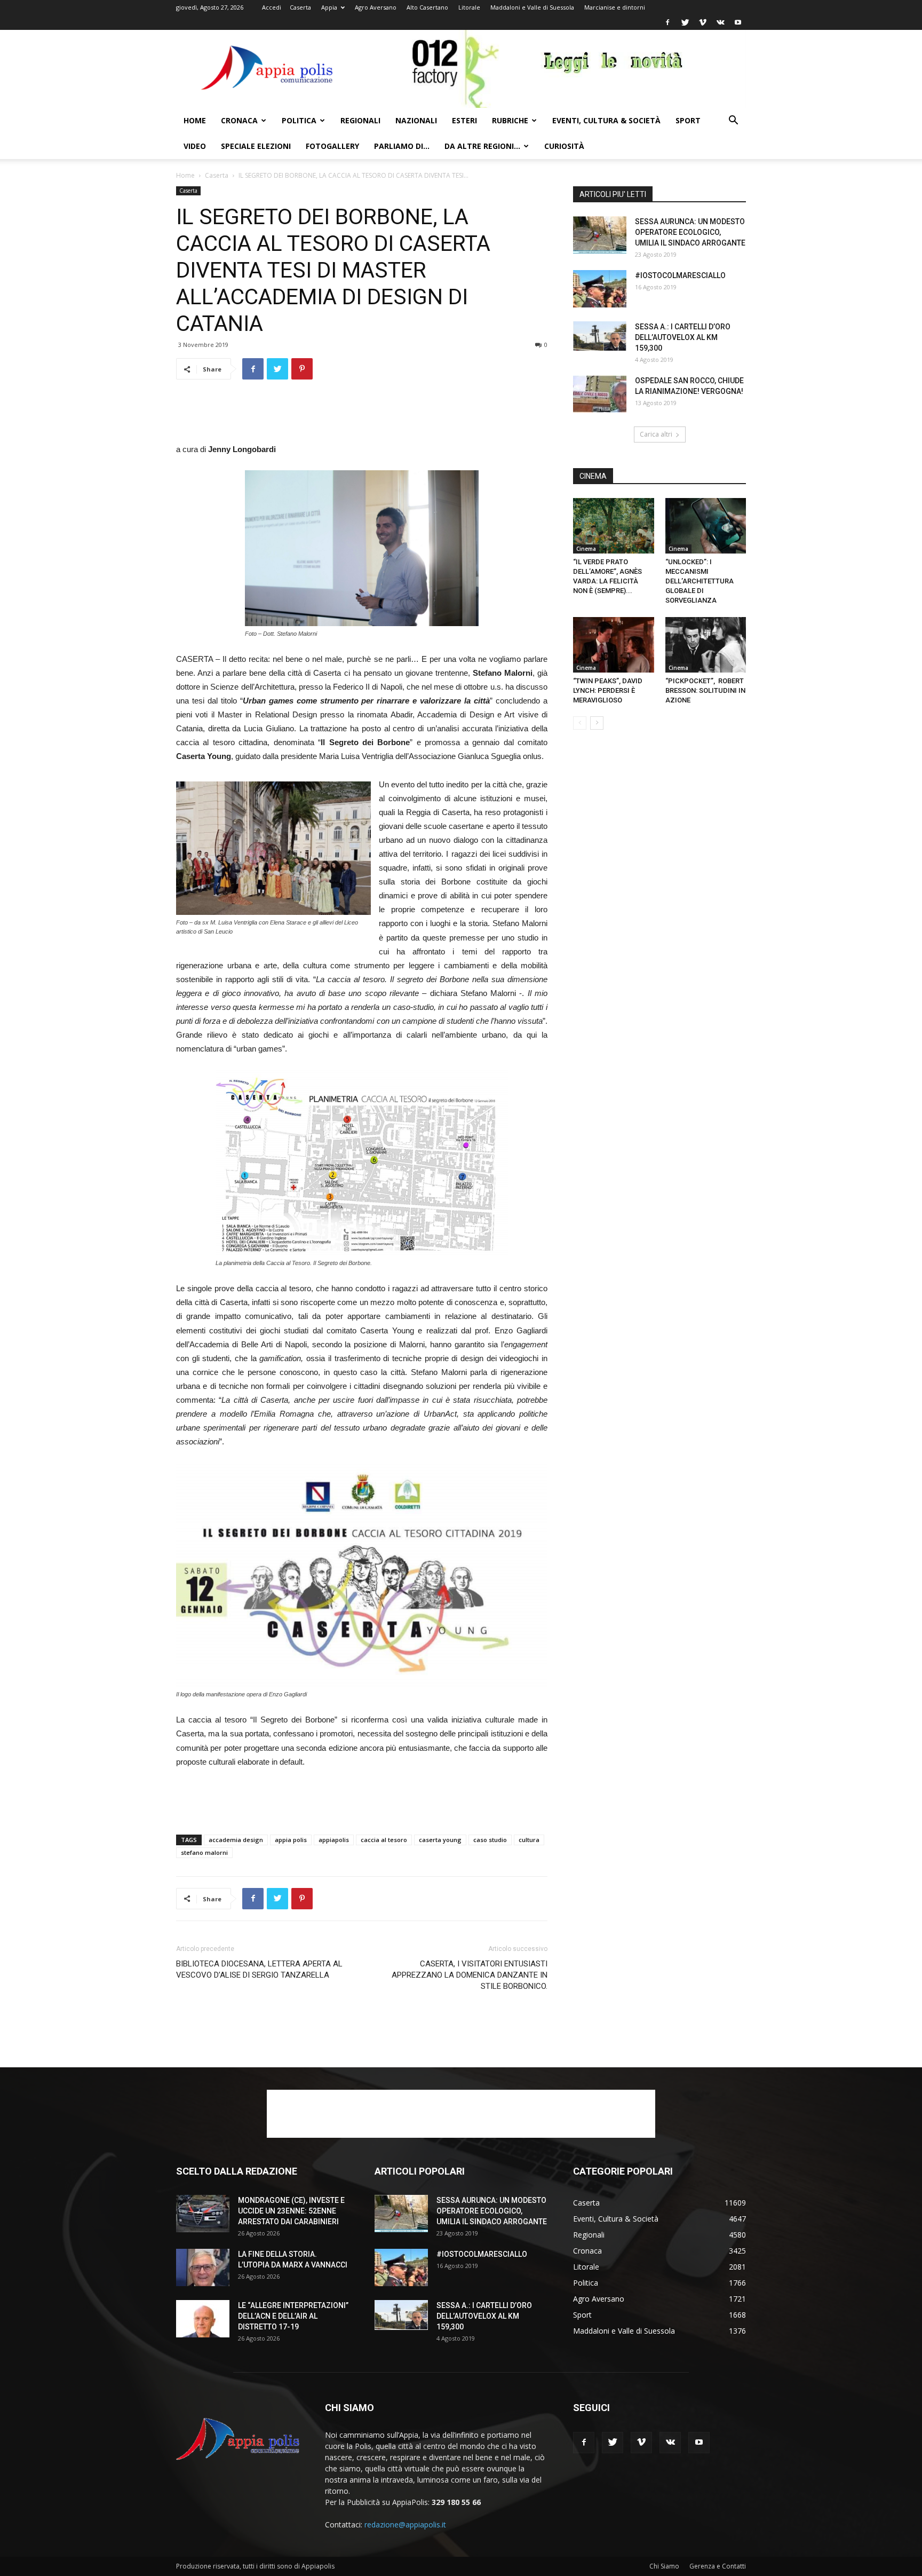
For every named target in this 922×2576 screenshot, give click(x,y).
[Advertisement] (362, 415)
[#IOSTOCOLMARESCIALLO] (600, 289)
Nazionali (416, 120)
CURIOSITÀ (564, 146)
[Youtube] (738, 22)
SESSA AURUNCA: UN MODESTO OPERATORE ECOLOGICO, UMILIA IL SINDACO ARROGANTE (690, 232)
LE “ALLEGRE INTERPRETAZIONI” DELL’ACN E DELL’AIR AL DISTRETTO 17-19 (293, 2316)
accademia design (236, 1840)
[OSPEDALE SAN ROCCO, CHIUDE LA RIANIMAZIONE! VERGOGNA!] (600, 394)
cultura (529, 1840)
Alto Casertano (427, 7)
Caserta (300, 7)
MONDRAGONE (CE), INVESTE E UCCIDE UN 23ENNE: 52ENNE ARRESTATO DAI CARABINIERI (291, 2211)
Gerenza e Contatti (718, 2566)
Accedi (272, 7)
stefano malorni (204, 1852)
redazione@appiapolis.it (405, 2524)
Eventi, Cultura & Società (606, 120)
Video (195, 146)
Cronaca (239, 120)
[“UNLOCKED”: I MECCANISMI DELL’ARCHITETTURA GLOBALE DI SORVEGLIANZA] (706, 526)
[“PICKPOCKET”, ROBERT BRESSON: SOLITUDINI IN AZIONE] (706, 645)
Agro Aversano (376, 7)
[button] (733, 121)
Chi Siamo (664, 2566)
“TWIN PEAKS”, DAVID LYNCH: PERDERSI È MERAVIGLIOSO (608, 690)
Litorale (469, 7)
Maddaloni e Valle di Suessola (532, 7)
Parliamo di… (402, 146)
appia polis (291, 1840)
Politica (299, 120)
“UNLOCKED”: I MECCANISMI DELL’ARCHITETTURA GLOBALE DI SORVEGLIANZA (700, 581)
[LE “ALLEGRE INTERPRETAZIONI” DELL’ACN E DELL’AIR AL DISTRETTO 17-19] (203, 2319)
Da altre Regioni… (482, 146)
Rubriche (510, 120)
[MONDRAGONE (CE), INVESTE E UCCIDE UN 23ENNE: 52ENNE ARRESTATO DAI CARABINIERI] (203, 2214)
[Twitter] (685, 22)
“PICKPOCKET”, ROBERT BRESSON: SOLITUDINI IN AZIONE (705, 690)
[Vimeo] (703, 22)
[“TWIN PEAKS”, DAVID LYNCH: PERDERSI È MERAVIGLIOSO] (614, 645)
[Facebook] (667, 22)
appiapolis (334, 1840)
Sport (688, 120)
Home (195, 120)
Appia (329, 7)
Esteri (464, 120)
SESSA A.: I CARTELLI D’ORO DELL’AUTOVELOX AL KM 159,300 (683, 337)
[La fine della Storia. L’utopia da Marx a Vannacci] (203, 2267)
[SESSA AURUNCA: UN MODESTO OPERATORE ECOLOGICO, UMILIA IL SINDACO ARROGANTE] (600, 235)
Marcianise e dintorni (615, 7)
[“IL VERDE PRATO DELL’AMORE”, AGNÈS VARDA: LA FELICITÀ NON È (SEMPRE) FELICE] (614, 526)
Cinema (586, 549)
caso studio (490, 1840)
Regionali (360, 120)
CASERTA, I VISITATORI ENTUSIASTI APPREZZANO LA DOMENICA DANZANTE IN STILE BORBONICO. (470, 1975)
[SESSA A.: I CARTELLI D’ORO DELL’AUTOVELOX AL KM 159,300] (600, 336)
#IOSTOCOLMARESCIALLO (680, 275)
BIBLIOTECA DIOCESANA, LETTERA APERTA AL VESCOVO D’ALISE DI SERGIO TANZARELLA (259, 1969)
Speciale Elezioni (256, 146)
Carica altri (656, 434)
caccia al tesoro (384, 1840)
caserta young (440, 1840)
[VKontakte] (720, 22)
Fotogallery (332, 146)
